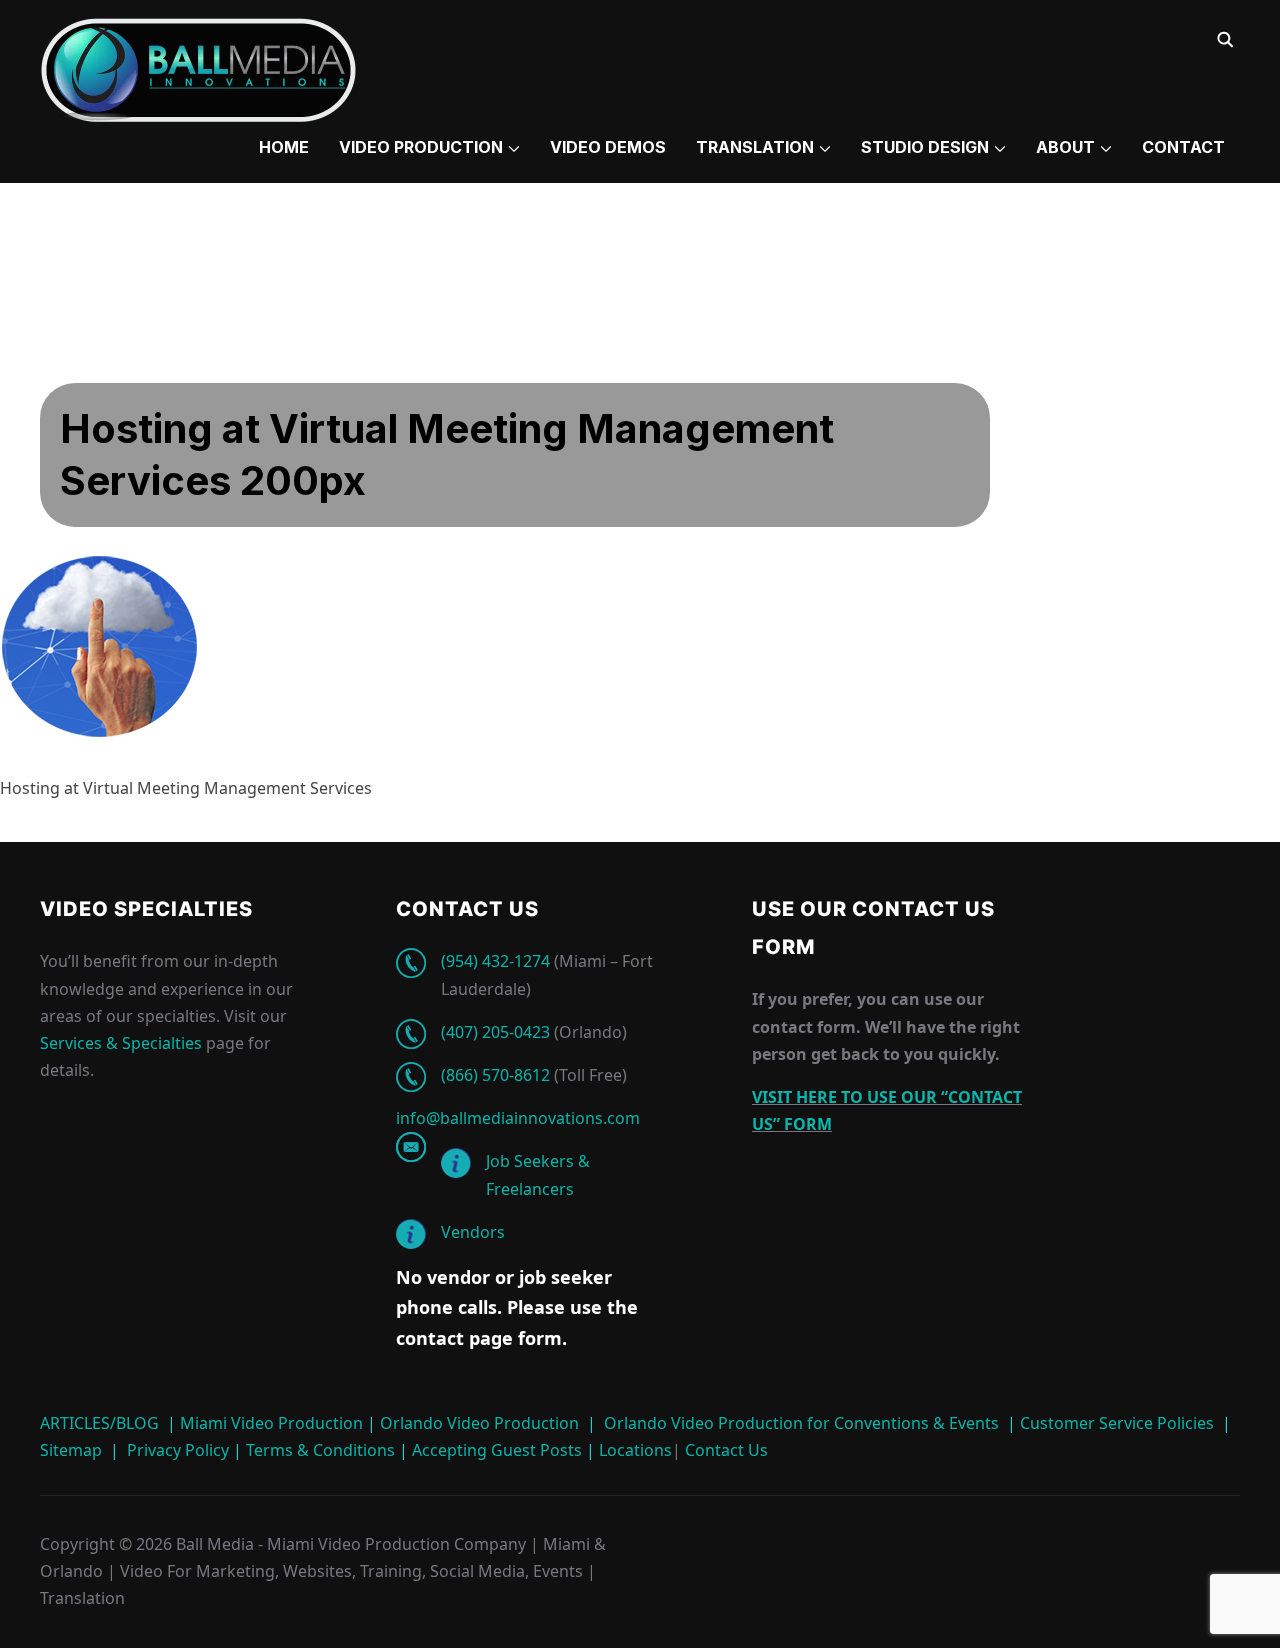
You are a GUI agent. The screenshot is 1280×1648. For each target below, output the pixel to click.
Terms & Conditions (318, 1450)
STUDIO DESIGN (925, 147)
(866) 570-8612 (495, 1075)
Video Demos (608, 147)
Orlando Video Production (479, 1423)
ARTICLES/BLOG (99, 1423)
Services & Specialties (121, 1043)
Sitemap (71, 1450)
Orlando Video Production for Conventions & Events (801, 1423)
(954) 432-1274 (495, 961)
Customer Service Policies (1117, 1423)
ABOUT (1065, 147)
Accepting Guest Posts (495, 1450)
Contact (1183, 147)
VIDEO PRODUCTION (421, 147)
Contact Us (724, 1450)
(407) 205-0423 (495, 1032)
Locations (633, 1450)
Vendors (473, 1232)
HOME (284, 147)
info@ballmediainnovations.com (518, 1118)
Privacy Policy (178, 1450)
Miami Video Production (271, 1423)
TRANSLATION (755, 147)
